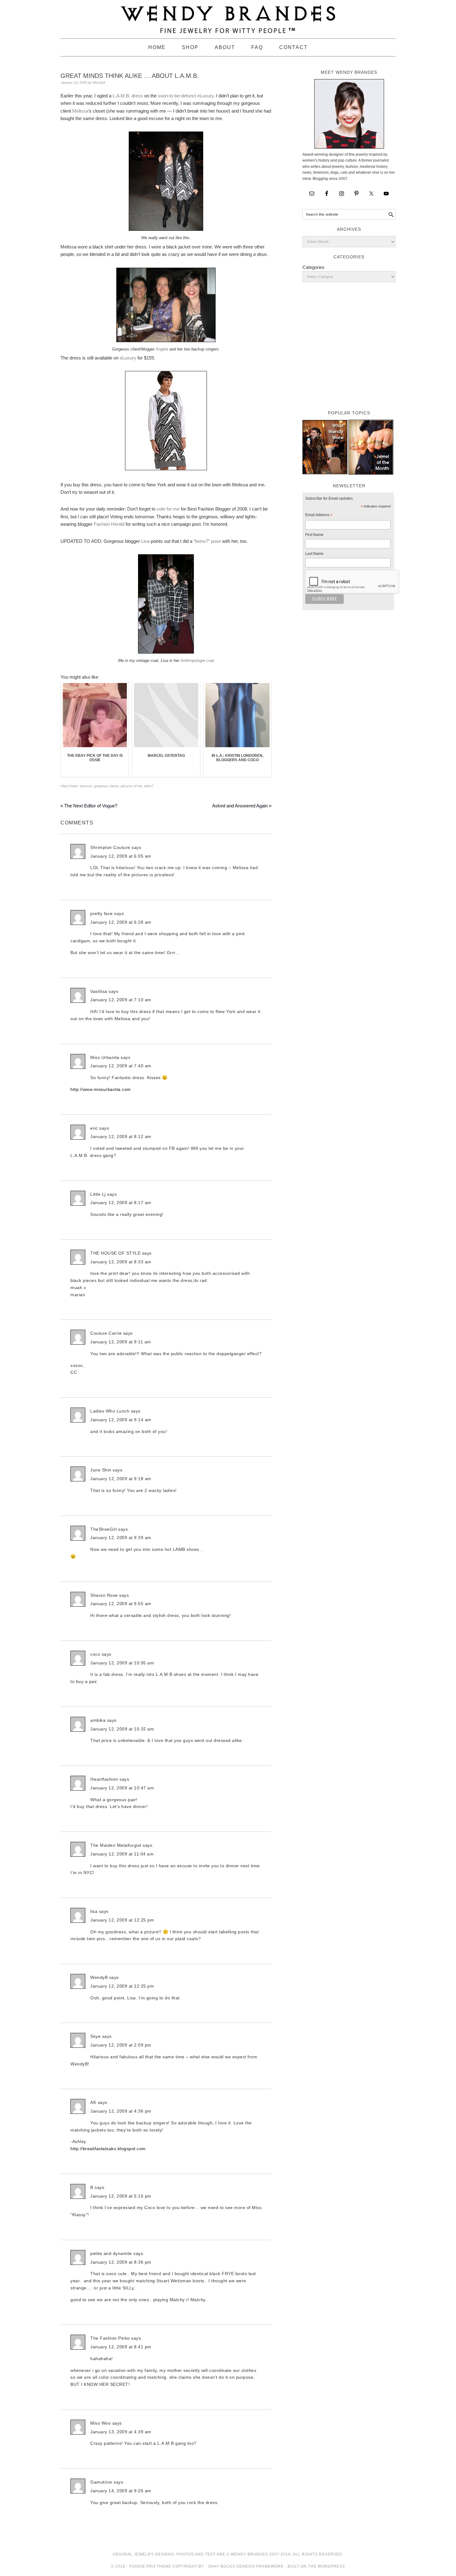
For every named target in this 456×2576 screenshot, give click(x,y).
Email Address (319, 516)
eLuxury (128, 358)
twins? (149, 786)
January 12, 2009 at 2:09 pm (121, 2045)
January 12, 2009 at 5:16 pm (121, 2196)
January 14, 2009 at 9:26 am (121, 2491)
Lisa (145, 541)
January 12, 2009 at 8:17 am (121, 1203)
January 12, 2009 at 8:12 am (121, 1136)
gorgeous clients (106, 786)
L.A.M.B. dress (128, 96)
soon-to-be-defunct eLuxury (186, 96)
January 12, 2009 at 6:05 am (121, 856)
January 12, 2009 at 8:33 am (121, 1262)
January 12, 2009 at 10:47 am (122, 1788)
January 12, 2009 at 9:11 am (121, 1342)
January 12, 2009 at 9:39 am (121, 1538)
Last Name (314, 554)
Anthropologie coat (197, 661)
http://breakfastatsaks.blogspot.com (108, 2149)
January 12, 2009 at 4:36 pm (121, 2111)
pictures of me (131, 786)
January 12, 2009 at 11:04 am (122, 1854)
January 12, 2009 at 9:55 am (121, 1604)
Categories (313, 267)
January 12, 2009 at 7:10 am (121, 1000)
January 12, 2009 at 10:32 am (122, 1729)
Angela (162, 349)
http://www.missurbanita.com (101, 1089)
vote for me (168, 509)
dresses (86, 786)
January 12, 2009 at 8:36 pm (121, 2262)
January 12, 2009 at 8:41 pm (121, 2347)
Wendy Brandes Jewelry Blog (228, 16)
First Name (314, 535)
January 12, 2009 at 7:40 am (121, 1066)
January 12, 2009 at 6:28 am (121, 922)
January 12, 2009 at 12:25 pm (122, 1920)
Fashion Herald (109, 524)
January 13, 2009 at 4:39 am (121, 2432)
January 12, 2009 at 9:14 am (121, 1420)
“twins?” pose (207, 541)
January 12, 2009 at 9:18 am (121, 1479)
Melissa (80, 111)
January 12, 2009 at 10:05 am (122, 1663)
